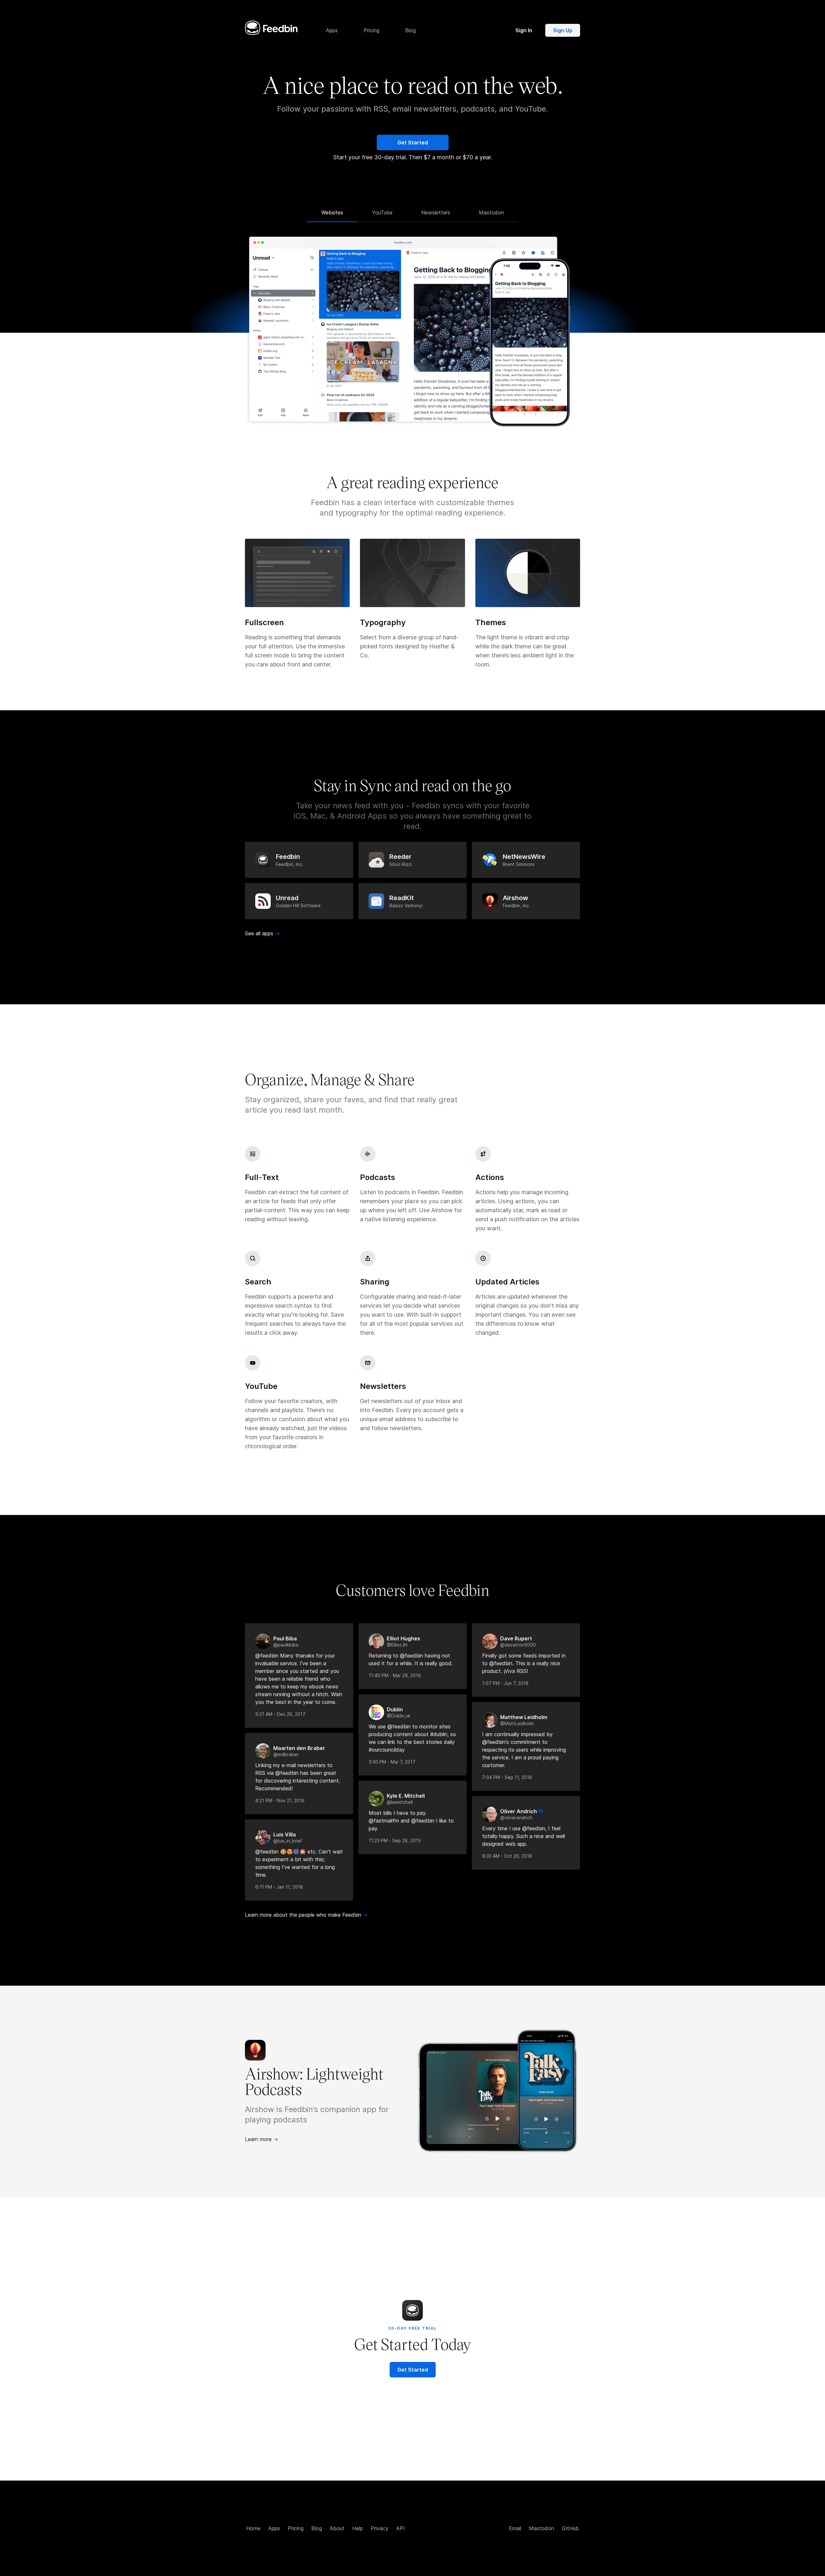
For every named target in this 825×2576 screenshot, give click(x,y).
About (337, 2528)
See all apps (262, 933)
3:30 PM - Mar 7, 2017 (392, 1762)
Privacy (379, 2528)
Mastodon (491, 212)
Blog (317, 2528)
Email (515, 2528)
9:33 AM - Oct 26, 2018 (507, 1856)
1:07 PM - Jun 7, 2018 (505, 1683)
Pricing (296, 2528)
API (400, 2528)
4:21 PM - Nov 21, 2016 (280, 1800)
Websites (332, 212)
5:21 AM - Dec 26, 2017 (280, 1714)
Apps (274, 2528)
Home (253, 2528)
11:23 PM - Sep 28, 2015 (395, 1840)
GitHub (570, 2528)
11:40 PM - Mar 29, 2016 (395, 1675)
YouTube (382, 212)
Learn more (262, 2139)
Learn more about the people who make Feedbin (306, 1915)
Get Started (413, 143)
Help (358, 2528)
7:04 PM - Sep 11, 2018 (507, 1777)
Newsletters (436, 212)
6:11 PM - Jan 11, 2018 (279, 1887)
